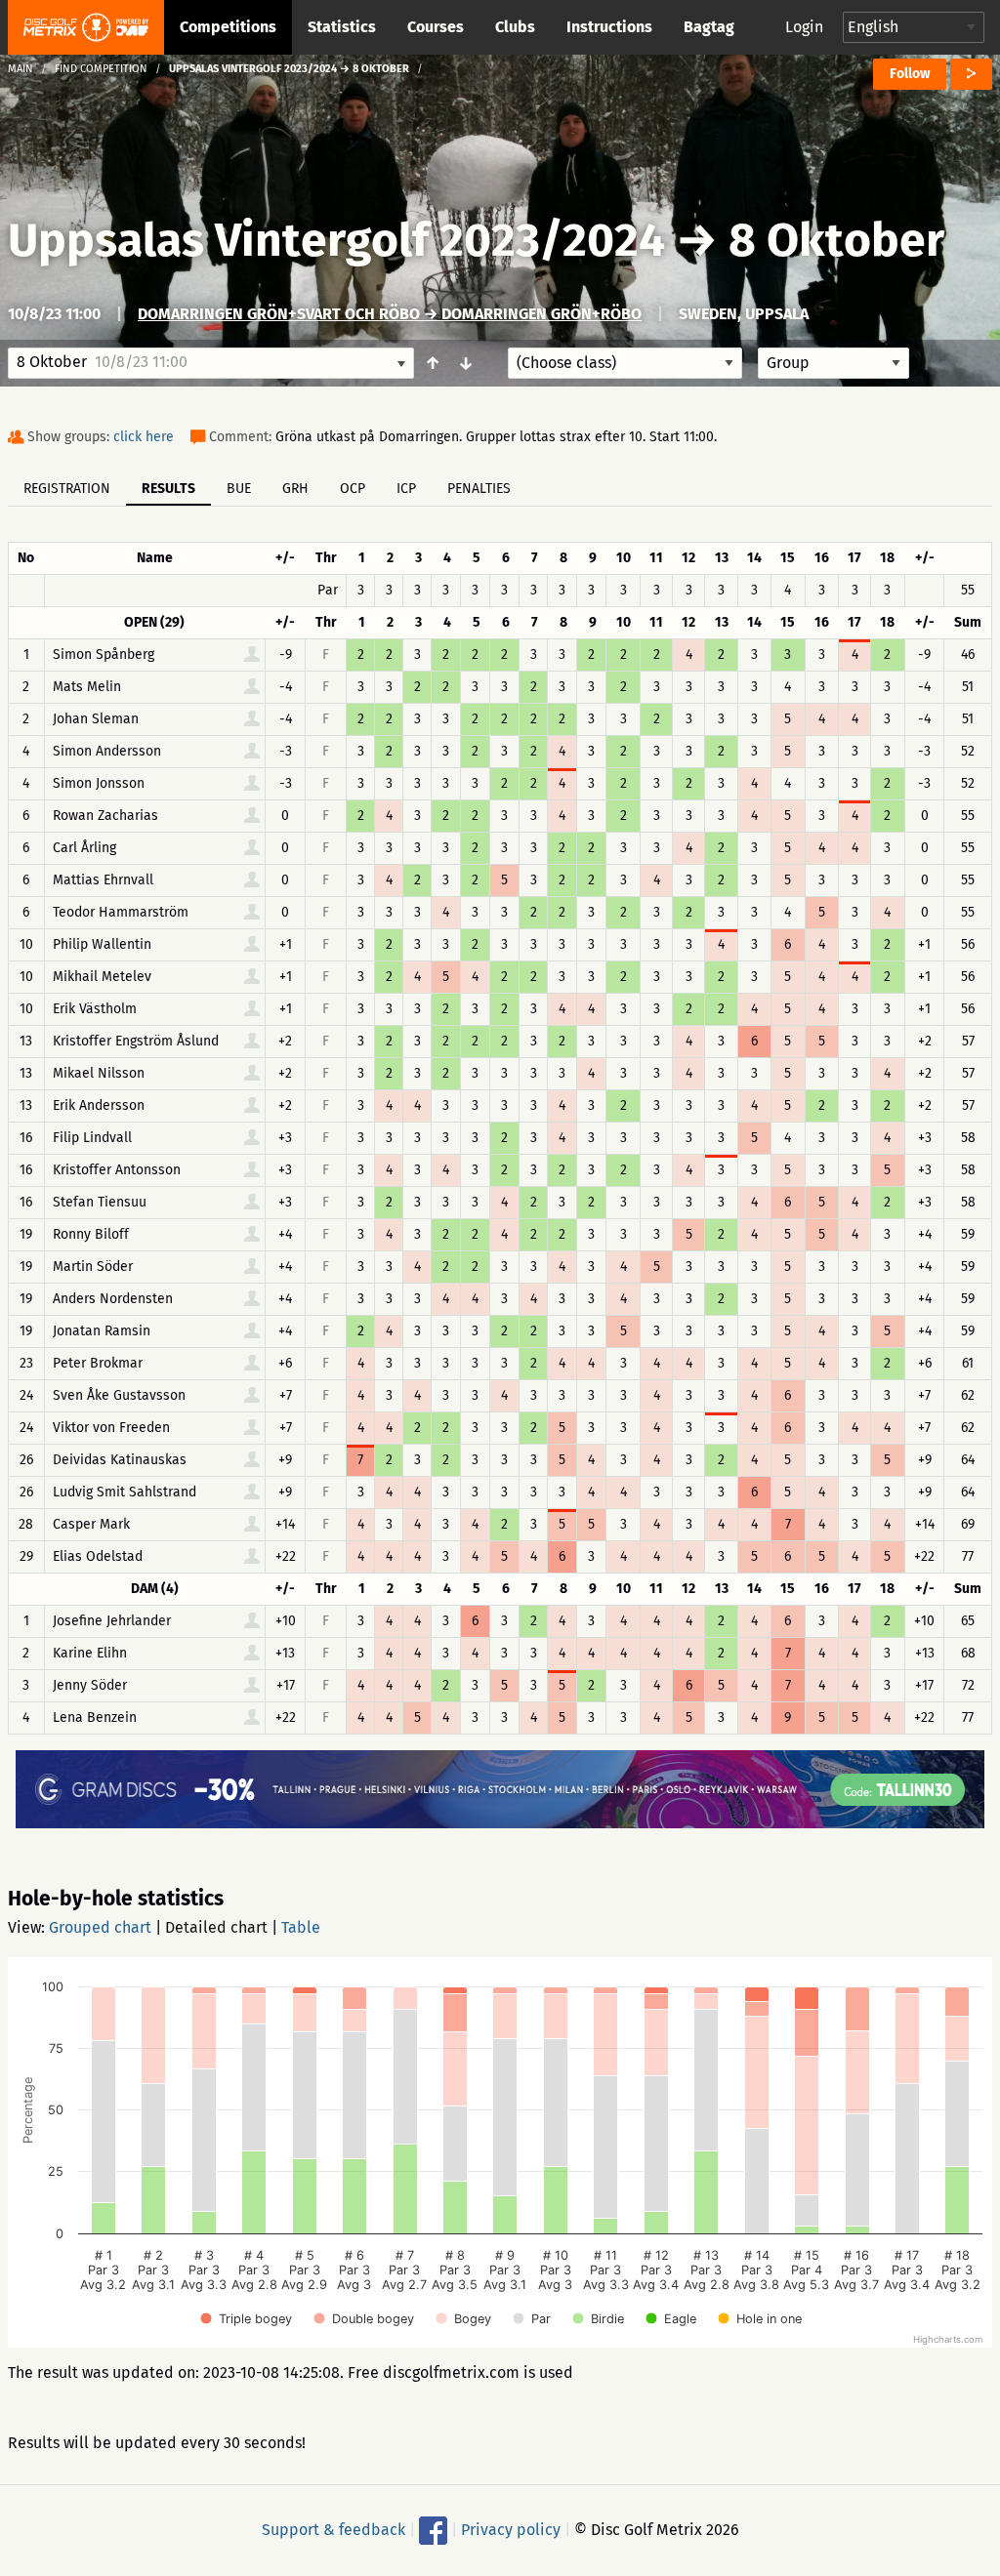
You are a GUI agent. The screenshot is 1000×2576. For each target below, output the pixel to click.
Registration (67, 489)
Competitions (228, 27)
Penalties (479, 489)
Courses (436, 27)
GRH (295, 489)
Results (168, 489)
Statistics (342, 27)
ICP (406, 489)
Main (21, 69)
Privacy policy (511, 2530)
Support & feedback (333, 2530)
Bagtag (709, 27)
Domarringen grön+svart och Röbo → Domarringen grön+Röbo (390, 314)
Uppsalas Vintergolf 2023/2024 (336, 240)
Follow (910, 74)
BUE (239, 489)
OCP (353, 489)
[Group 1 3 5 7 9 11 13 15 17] (833, 363)
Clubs (515, 27)
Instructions (609, 27)
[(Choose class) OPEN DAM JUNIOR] (625, 363)
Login (804, 27)
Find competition (101, 69)
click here (144, 437)
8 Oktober (836, 240)
